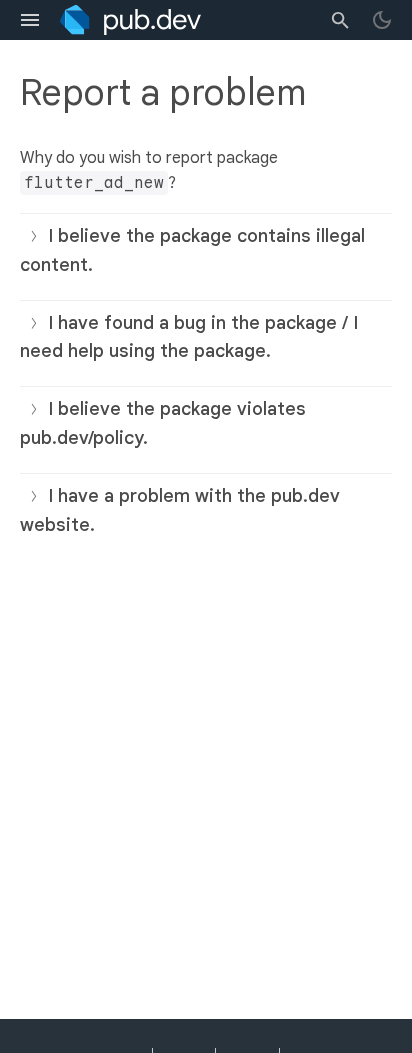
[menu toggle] (30, 20)
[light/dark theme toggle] (382, 20)
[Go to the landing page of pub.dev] (130, 20)
